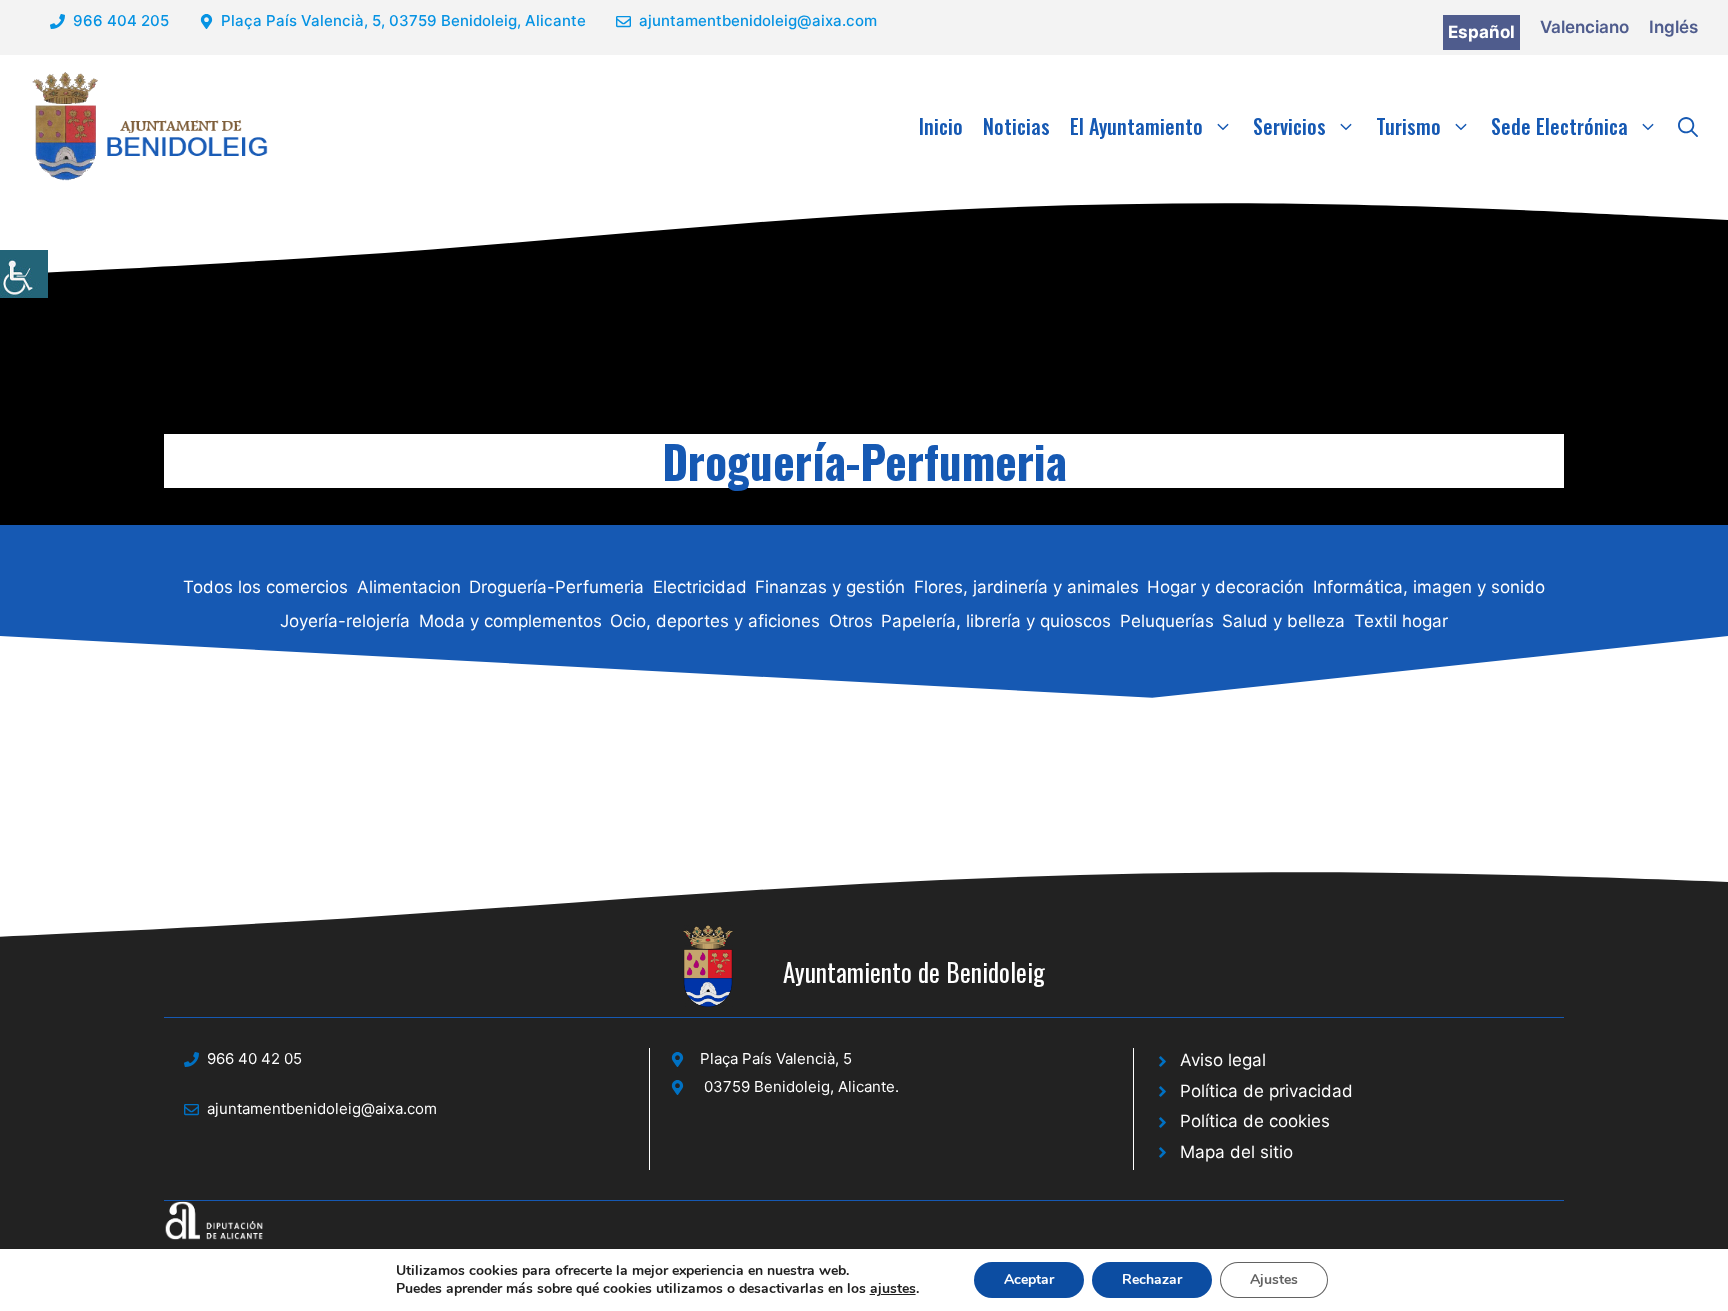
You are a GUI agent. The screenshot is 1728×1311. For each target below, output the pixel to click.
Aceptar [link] (1029, 1279)
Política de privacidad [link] (1266, 1091)
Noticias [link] (1016, 126)
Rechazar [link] (1152, 1279)
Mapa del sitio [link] (1236, 1152)
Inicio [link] (941, 126)
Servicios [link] (1289, 126)
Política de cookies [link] (1255, 1121)
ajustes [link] (893, 1289)
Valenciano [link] (1584, 27)
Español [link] (1481, 32)
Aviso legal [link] (1223, 1060)
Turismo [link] (1408, 126)
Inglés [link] (1673, 27)
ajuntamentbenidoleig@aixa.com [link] (758, 20)
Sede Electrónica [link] (1559, 126)
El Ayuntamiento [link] (1136, 126)
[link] (24, 274)
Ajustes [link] (1274, 1279)
